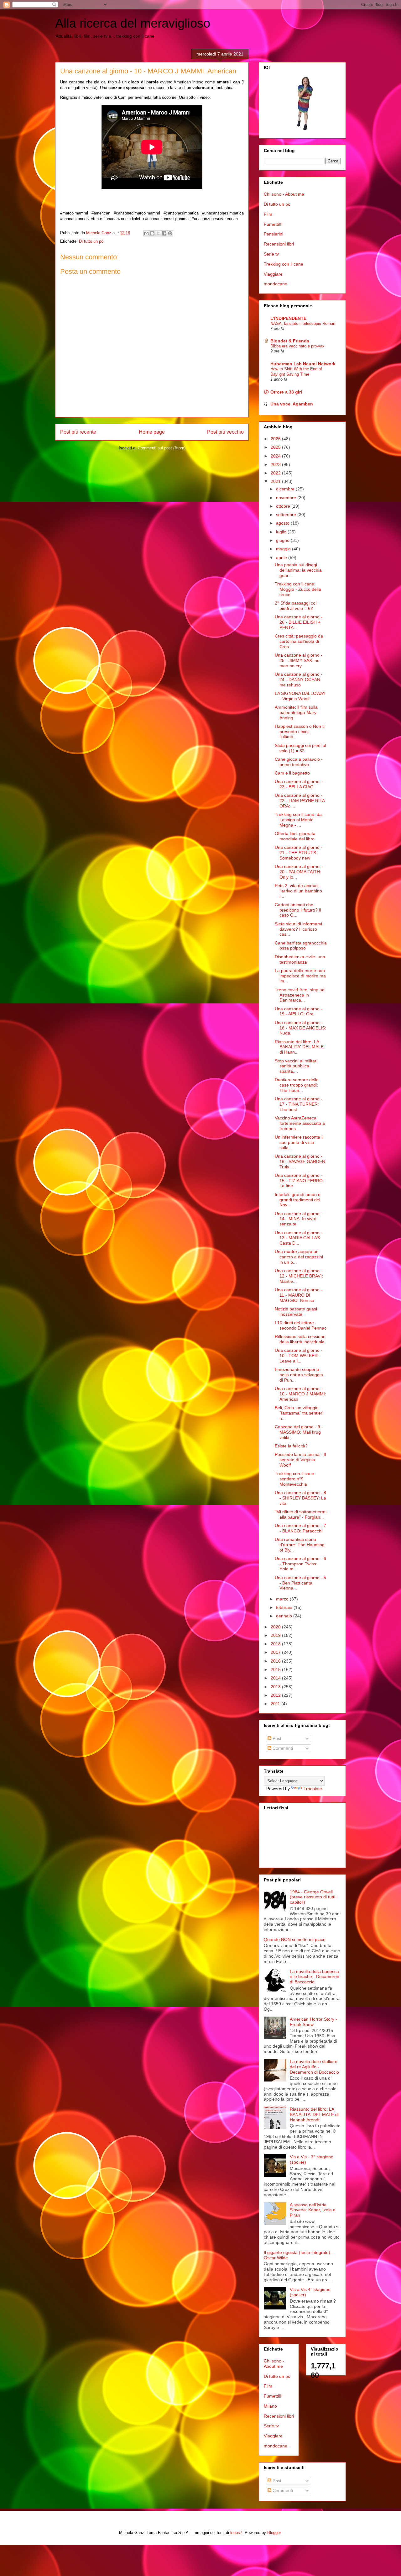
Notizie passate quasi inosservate (296, 1312)
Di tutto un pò (91, 241)
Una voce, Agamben (292, 404)
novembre (287, 498)
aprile (282, 558)
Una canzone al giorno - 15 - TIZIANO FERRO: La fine (299, 1181)
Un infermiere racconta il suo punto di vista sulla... (299, 1142)
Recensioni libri (279, 244)
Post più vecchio (225, 432)
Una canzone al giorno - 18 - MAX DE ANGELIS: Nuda (300, 1028)
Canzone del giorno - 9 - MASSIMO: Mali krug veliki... (299, 1432)
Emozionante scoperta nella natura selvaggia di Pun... (299, 1375)
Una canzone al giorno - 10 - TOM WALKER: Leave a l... (299, 1356)
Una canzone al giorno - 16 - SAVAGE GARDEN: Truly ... (301, 1161)
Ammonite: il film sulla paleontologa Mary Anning (296, 712)
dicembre (286, 489)
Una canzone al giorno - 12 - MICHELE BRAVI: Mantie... (299, 1276)
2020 (276, 1627)
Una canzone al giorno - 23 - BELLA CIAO (299, 784)
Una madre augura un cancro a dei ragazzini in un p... (299, 1257)
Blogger (274, 2533)
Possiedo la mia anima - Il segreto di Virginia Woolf (300, 1460)
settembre (287, 515)
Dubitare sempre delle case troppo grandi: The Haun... (297, 1085)
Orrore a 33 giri (286, 392)
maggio (284, 549)
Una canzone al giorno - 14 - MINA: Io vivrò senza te (299, 1219)
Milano (270, 2406)
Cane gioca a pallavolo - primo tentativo (299, 762)
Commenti (282, 1748)
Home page (152, 432)
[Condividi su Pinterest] (170, 233)
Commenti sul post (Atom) (162, 448)
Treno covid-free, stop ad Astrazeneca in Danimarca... (300, 995)
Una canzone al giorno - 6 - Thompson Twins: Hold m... (300, 1564)
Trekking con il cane (284, 264)
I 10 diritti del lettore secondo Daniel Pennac (301, 1325)
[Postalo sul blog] (152, 233)
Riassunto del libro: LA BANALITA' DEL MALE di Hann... (299, 1047)
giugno (283, 540)
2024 (276, 456)
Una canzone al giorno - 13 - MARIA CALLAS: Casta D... (299, 1238)
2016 (276, 1661)
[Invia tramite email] (146, 233)
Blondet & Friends (290, 341)
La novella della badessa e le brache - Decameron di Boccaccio (315, 1977)
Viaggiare (273, 274)
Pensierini (273, 234)
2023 (276, 464)
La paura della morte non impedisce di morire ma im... (300, 976)
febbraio (285, 1607)
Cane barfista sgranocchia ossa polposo (301, 946)
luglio (282, 532)
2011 (276, 1704)
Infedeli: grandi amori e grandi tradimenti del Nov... (298, 1200)
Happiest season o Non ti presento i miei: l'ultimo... (300, 732)
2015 (276, 1669)
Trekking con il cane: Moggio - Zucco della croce (298, 589)
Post (276, 1738)
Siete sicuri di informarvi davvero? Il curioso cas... (298, 929)
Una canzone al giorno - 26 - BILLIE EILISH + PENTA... (299, 622)
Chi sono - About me (284, 194)
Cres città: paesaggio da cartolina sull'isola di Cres (299, 641)
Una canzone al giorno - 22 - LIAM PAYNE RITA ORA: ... (300, 801)
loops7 (236, 2533)
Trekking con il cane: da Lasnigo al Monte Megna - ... (298, 820)
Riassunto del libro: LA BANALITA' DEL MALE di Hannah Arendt (314, 2114)
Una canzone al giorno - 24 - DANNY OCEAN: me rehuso (299, 680)
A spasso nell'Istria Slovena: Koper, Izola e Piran (313, 2210)
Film (268, 214)
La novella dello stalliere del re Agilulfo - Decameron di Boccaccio (314, 2067)
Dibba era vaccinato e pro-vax (297, 346)
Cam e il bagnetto (292, 773)
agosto (283, 523)
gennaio (285, 1616)
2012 (276, 1695)
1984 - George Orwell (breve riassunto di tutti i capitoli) (314, 1897)
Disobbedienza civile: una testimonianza (300, 959)
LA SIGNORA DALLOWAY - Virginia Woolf (300, 696)
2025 (276, 447)
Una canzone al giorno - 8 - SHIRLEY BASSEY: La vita (300, 1498)
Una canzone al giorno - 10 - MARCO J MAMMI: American (300, 1394)
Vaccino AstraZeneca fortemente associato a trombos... (300, 1123)
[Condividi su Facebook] (164, 233)
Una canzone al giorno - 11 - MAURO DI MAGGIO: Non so (299, 1295)
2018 (276, 1644)
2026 (276, 439)
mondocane (276, 284)
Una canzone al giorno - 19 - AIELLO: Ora (299, 1011)
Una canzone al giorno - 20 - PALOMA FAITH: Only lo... (299, 872)
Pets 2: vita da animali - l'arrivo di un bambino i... (298, 891)
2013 (276, 1687)
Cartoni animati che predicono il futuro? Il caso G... (298, 910)
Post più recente (78, 432)
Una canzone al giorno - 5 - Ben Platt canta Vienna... (300, 1583)
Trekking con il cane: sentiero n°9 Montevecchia (295, 1479)
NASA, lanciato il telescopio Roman (303, 323)
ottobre (284, 506)
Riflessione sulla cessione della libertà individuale (300, 1339)
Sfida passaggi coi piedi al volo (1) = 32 (300, 748)
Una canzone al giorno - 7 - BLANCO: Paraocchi (300, 1528)
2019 (276, 1635)
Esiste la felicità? (291, 1446)
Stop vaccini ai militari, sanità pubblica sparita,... (297, 1066)
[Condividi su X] (158, 233)
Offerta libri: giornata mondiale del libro (295, 836)
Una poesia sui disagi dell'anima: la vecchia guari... (298, 570)
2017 (276, 1652)
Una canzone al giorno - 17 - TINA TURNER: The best (299, 1104)
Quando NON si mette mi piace (295, 1939)
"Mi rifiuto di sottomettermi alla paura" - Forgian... (301, 1514)
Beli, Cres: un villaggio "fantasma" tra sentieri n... (299, 1413)
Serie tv (271, 254)
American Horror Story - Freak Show (313, 2022)
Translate (313, 1789)
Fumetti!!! (273, 224)
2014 (276, 1678)
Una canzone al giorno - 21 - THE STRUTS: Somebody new (299, 853)
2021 (276, 481)
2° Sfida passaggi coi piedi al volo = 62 (296, 606)
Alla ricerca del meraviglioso (133, 23)
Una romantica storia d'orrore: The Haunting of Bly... (300, 1545)
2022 (276, 473)
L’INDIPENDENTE (288, 318)
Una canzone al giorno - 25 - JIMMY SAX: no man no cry (299, 660)
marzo (283, 1599)
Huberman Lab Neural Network (303, 364)
